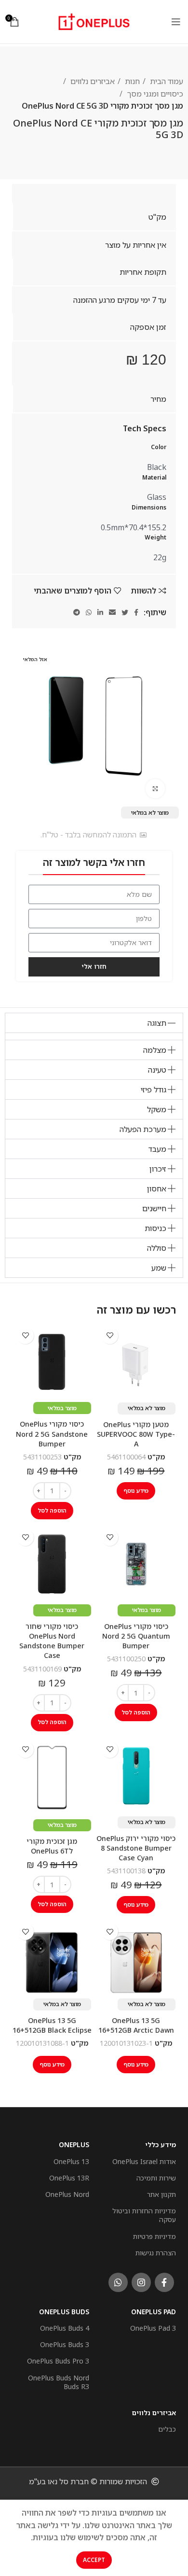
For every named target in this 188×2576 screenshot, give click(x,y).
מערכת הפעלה (143, 1129)
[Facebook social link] (136, 612)
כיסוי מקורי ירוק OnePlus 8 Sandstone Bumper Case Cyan (136, 1848)
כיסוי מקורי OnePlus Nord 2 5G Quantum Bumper (136, 1636)
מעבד (157, 1149)
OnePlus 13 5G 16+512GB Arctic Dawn (136, 2025)
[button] (94, 1023)
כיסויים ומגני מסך (154, 94)
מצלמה (155, 1050)
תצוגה (157, 1023)
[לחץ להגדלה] (155, 789)
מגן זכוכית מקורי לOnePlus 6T (52, 1846)
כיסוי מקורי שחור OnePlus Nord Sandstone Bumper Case (52, 1641)
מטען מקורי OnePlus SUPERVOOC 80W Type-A (136, 1434)
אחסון (157, 1189)
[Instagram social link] (141, 2282)
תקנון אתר (161, 2194)
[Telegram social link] (77, 612)
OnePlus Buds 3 (65, 2344)
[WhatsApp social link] (89, 612)
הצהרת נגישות (156, 2253)
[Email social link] (112, 612)
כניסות (155, 1228)
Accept (94, 2560)
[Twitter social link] (125, 612)
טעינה (157, 1070)
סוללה (157, 1248)
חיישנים (154, 1208)
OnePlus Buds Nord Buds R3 (59, 2382)
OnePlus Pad (154, 2312)
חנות (131, 81)
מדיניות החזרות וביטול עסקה (144, 2215)
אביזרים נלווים (92, 81)
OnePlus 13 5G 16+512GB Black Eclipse (52, 2025)
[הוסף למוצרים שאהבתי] (110, 1336)
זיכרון (158, 1169)
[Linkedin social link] (100, 612)
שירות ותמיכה (156, 2178)
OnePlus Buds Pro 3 (58, 2361)
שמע (159, 1268)
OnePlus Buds (64, 2312)
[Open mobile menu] (176, 22)
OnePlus (74, 2144)
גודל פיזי (154, 1090)
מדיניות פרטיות (154, 2236)
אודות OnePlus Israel (144, 2161)
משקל (157, 1109)
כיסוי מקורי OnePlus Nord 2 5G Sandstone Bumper (52, 1434)
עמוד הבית (166, 81)
